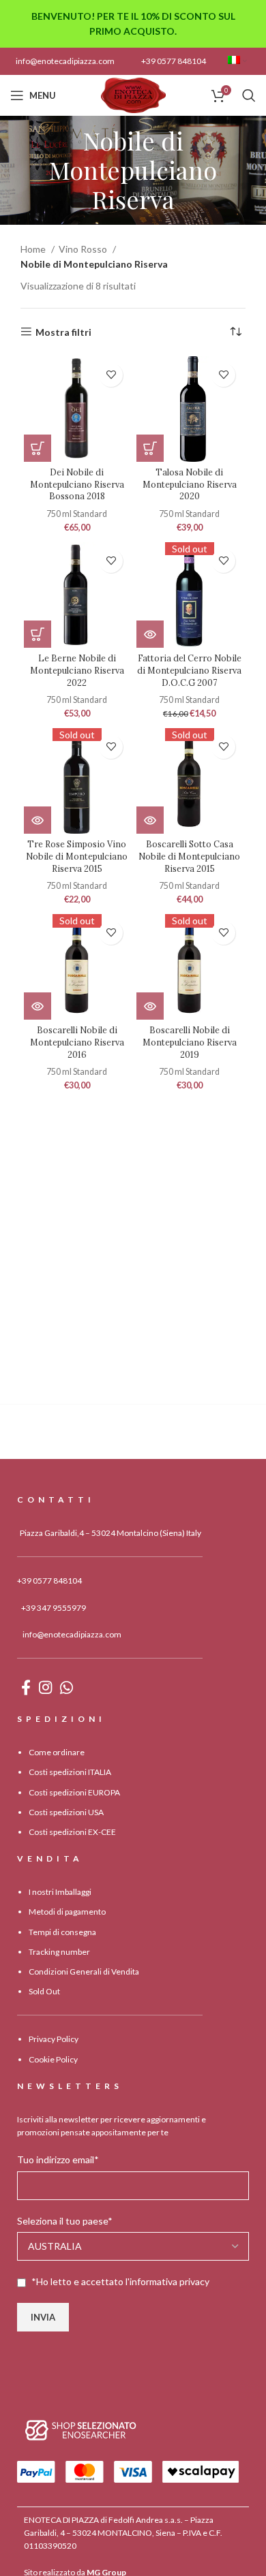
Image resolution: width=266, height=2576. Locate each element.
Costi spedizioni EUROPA (74, 1792)
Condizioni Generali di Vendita (84, 1972)
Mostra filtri (63, 332)
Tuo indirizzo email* (58, 2159)
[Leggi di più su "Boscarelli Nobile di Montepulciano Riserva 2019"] (150, 1006)
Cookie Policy (53, 2059)
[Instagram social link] (45, 1687)
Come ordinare (57, 1752)
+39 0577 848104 (174, 61)
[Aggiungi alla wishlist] (111, 375)
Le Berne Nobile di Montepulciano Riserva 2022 (77, 670)
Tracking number (59, 1952)
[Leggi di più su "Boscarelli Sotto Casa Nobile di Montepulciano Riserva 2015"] (150, 820)
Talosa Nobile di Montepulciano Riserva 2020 (190, 484)
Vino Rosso (84, 249)
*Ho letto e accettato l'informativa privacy (120, 2281)
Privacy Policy (54, 2039)
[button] (38, 448)
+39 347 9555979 (54, 1608)
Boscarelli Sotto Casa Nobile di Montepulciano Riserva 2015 (189, 856)
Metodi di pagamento (67, 1912)
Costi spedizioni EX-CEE (72, 1832)
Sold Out (44, 1991)
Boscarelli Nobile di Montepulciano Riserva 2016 (77, 1042)
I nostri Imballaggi (60, 1892)
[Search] (249, 95)
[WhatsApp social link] (66, 1687)
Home (34, 249)
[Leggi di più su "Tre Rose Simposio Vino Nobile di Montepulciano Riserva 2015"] (38, 820)
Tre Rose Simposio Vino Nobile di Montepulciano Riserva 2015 (77, 856)
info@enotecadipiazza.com (65, 61)
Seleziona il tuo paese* (65, 2221)
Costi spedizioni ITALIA (70, 1772)
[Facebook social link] (26, 1687)
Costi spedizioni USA (66, 1812)
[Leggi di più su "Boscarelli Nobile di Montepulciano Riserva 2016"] (38, 1006)
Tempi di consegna (62, 1932)
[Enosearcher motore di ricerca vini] (81, 2430)
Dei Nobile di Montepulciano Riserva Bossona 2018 (77, 484)
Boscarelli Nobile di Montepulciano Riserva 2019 (190, 1042)
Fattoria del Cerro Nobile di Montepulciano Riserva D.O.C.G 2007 (189, 670)
